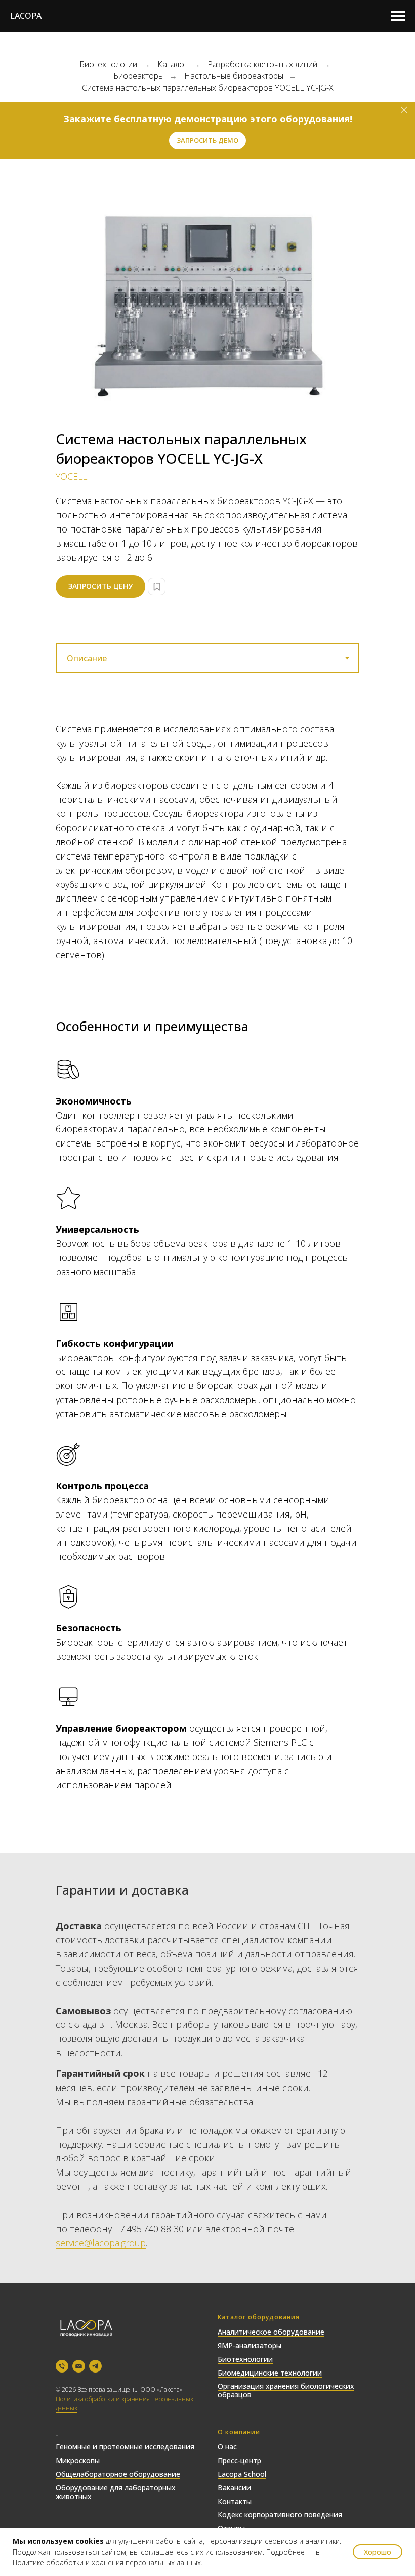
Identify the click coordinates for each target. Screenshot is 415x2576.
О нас (227, 2447)
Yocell (71, 476)
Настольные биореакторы (234, 76)
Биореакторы (139, 76)
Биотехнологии (108, 65)
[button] (207, 140)
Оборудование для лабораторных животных (116, 2492)
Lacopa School (242, 2474)
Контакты (235, 2501)
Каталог (172, 65)
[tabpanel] (207, 842)
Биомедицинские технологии (270, 2373)
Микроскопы (78, 2460)
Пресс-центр (239, 2460)
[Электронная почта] (79, 2366)
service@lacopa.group (101, 2243)
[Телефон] (62, 2366)
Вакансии (234, 2488)
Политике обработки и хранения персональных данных (107, 2563)
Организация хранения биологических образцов (286, 2390)
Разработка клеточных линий (262, 65)
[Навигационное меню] (398, 16)
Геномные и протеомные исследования (125, 2447)
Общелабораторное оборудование (118, 2474)
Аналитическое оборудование (271, 2332)
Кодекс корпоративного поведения (280, 2514)
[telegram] (95, 2366)
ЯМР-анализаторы (250, 2345)
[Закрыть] (404, 110)
